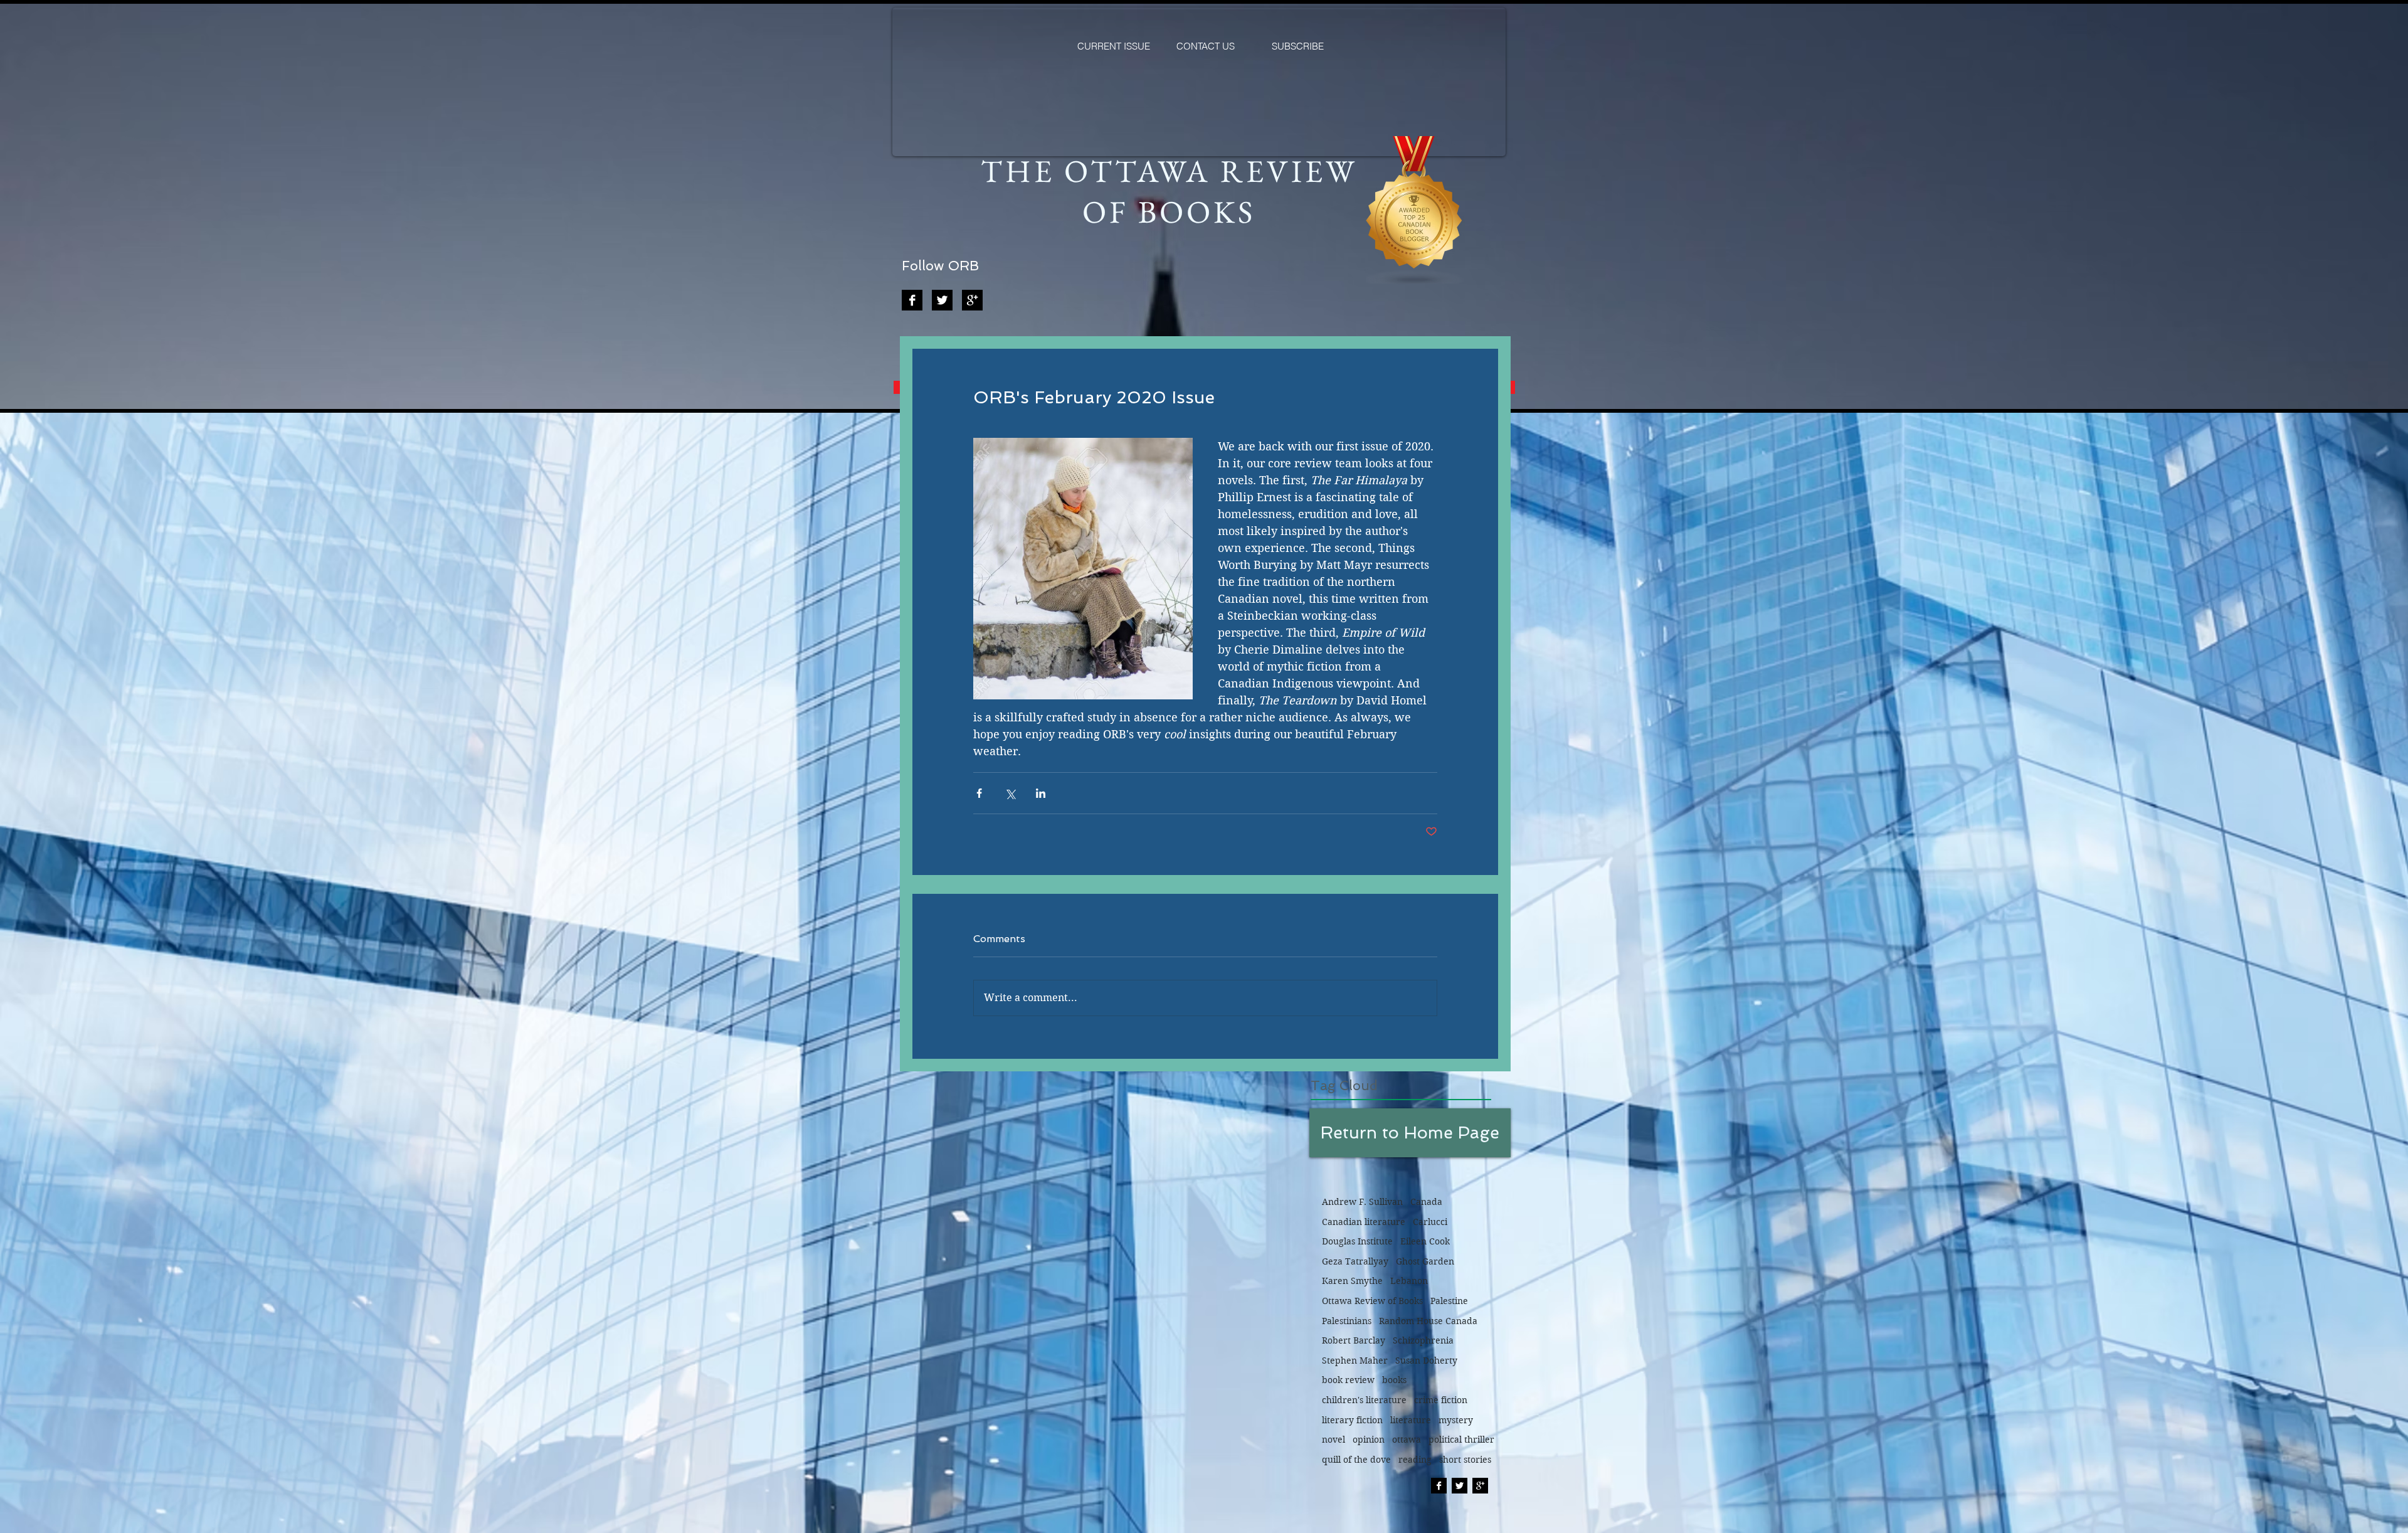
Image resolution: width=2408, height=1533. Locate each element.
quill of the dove (1356, 1460)
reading (1415, 1460)
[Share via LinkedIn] (1041, 793)
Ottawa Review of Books (1372, 1301)
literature (1411, 1420)
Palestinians (1347, 1321)
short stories (1465, 1460)
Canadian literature (1364, 1222)
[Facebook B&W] (912, 300)
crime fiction (1441, 1400)
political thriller (1461, 1440)
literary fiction (1352, 1420)
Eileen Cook (1425, 1241)
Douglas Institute (1357, 1241)
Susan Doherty (1426, 1361)
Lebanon (1409, 1281)
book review (1348, 1380)
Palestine (1449, 1301)
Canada (1426, 1202)
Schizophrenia (1423, 1340)
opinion (1369, 1440)
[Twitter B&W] (942, 300)
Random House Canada (1428, 1321)
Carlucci (1430, 1222)
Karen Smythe (1352, 1281)
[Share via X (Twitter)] (1010, 793)
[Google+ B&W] (972, 300)
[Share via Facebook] (979, 793)
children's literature (1364, 1400)
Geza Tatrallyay (1355, 1261)
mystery (1456, 1420)
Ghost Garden (1425, 1261)
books (1394, 1380)
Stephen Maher (1355, 1361)
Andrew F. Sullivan (1362, 1202)
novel (1333, 1440)
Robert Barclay (1354, 1340)
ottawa (1407, 1440)
